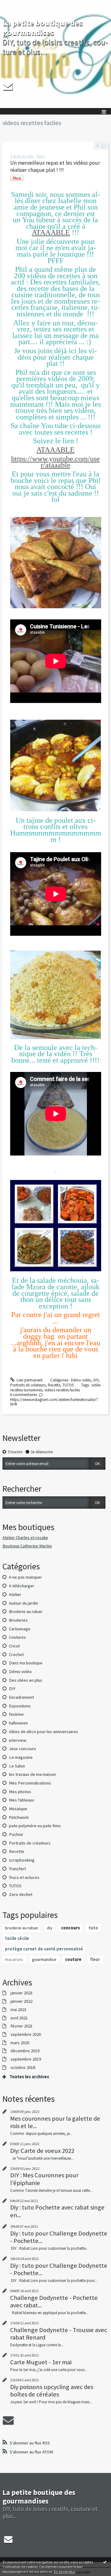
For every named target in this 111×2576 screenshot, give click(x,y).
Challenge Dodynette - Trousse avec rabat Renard (59, 2334)
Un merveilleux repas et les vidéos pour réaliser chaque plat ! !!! (55, 166)
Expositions (20, 1706)
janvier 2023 (21, 1993)
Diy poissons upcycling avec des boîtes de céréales (52, 2391)
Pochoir (16, 1834)
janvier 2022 (21, 2001)
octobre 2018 (23, 2068)
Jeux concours (23, 1749)
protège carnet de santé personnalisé (44, 1949)
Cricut (14, 1646)
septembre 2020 (26, 2034)
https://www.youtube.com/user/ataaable (55, 462)
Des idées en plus (26, 1680)
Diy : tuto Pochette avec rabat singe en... (57, 2211)
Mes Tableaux (22, 1800)
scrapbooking (22, 1860)
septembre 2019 (26, 2059)
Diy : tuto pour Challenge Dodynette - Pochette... (59, 2237)
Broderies (18, 1620)
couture (73, 1959)
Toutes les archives (29, 2077)
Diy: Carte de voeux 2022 (42, 2151)
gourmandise (44, 1959)
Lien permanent (29, 1380)
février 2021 (22, 2026)
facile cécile (17, 1938)
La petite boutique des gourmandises (43, 28)
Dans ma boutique (26, 1663)
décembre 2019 (25, 2051)
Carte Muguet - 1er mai (41, 2362)
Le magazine (21, 1757)
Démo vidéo (81, 1380)
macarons (14, 1959)
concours (70, 1928)
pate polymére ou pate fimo (35, 1826)
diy (50, 1928)
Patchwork (19, 1817)
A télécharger (22, 1586)
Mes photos (20, 1792)
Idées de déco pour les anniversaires (43, 1732)
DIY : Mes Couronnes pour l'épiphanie (44, 2179)
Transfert (17, 1869)
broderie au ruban (21, 1928)
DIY (96, 1380)
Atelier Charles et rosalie (25, 1537)
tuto (93, 1928)
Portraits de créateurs (28, 1385)
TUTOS (68, 1385)
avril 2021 (19, 2018)
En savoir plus (65, 2572)
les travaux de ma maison (32, 1774)
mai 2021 (18, 2010)
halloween (18, 1723)
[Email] (8, 86)
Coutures (17, 1637)
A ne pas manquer (25, 1577)
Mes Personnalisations (30, 1783)
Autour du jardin (23, 1603)
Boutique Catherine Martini (27, 1546)
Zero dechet (21, 1894)
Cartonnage (20, 1629)
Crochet (16, 1654)
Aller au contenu (16, 4)
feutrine (16, 1714)
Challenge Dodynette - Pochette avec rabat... (54, 2301)
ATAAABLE (51, 232)
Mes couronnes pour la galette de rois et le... (55, 2122)
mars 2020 (20, 2043)
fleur (95, 1959)
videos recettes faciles (62, 1390)
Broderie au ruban (26, 1611)
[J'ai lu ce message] (105, 2562)
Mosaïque (18, 1809)
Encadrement (21, 1697)
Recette (54, 1385)
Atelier (15, 1594)
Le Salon (17, 1766)
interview (18, 1740)
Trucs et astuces (24, 1877)
